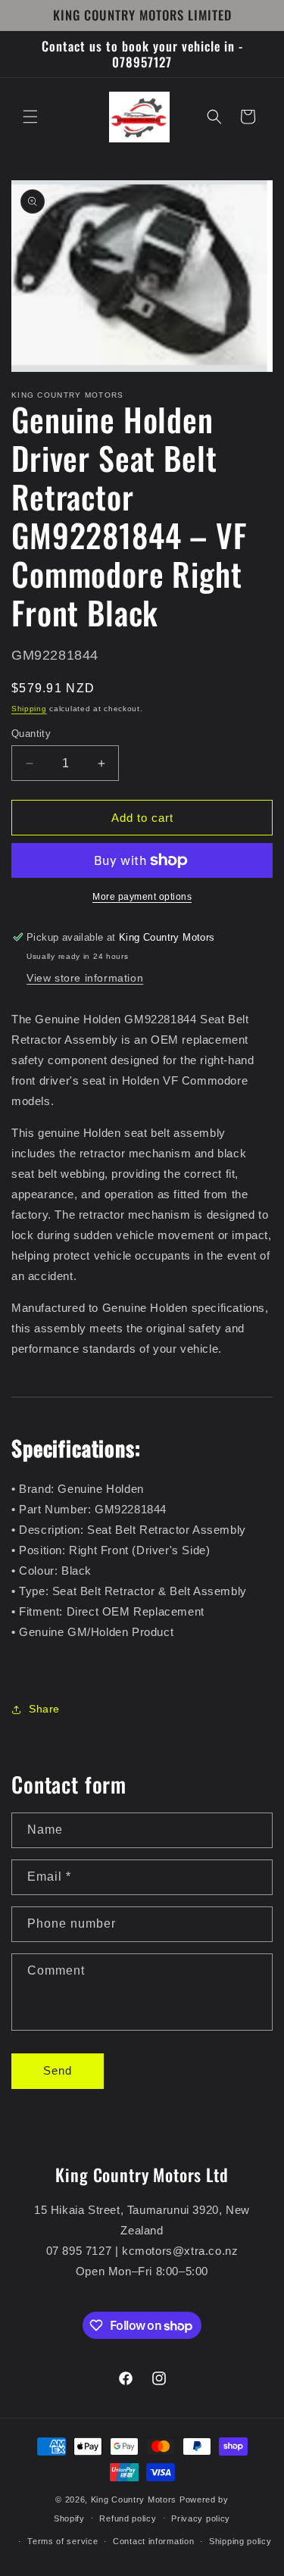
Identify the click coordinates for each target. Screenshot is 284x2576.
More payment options (142, 897)
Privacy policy (201, 2518)
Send (58, 2070)
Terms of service (62, 2541)
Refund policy (128, 2518)
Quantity (31, 734)
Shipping (29, 709)
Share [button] (44, 1709)
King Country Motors (134, 2500)
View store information (85, 978)
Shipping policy (240, 2541)
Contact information (153, 2541)
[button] (30, 117)
